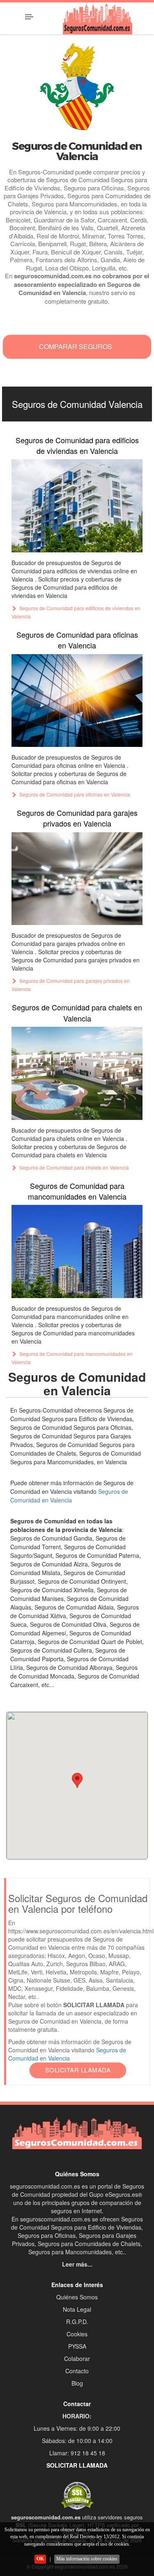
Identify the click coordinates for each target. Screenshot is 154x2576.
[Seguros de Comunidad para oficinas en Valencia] (77, 701)
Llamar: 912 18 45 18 (77, 2453)
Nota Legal (77, 2309)
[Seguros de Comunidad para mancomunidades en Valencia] (77, 1251)
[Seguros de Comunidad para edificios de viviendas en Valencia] (77, 506)
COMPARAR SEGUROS (76, 347)
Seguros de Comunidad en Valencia (69, 1496)
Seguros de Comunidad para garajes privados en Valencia (77, 818)
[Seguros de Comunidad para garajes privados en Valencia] (77, 879)
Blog (77, 2383)
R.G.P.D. (77, 2322)
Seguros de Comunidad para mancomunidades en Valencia (77, 1191)
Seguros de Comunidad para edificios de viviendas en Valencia (77, 445)
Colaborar (77, 2358)
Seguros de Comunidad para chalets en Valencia (77, 1012)
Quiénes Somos (77, 2297)
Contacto (77, 2371)
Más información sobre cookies (87, 2559)
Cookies (77, 2334)
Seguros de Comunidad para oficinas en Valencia (77, 640)
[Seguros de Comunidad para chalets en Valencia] (77, 1073)
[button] (77, 1780)
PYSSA (77, 2346)
